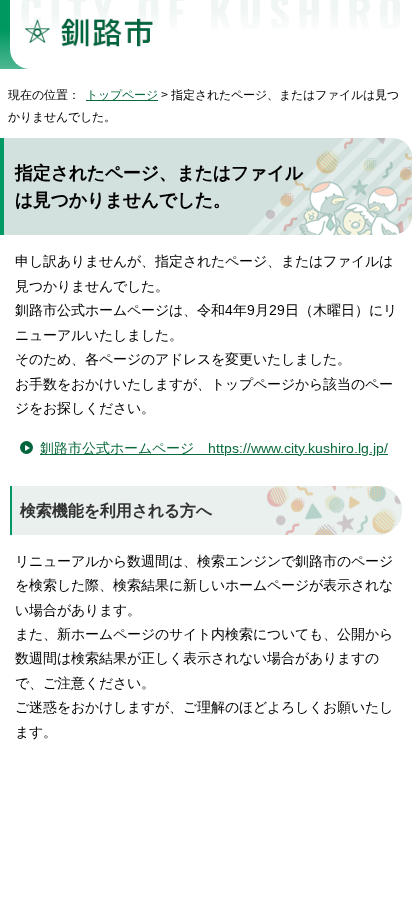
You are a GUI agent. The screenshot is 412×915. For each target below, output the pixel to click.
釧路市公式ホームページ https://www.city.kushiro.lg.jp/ (214, 448)
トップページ (122, 95)
